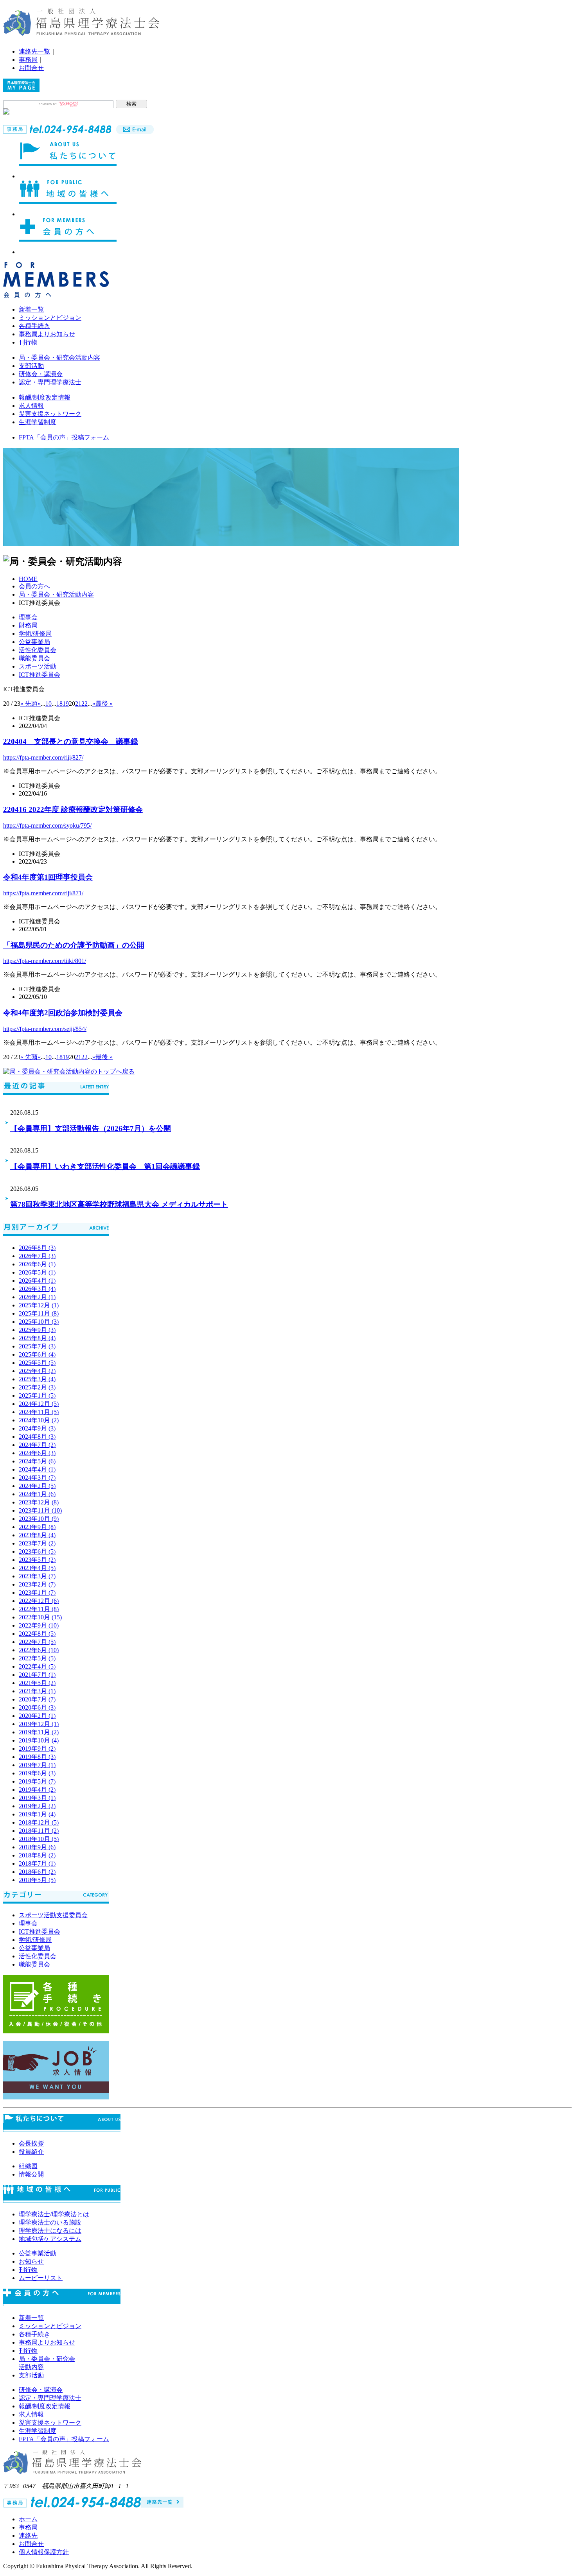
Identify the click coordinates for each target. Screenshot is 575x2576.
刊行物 (28, 342)
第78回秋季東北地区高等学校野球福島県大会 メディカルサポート (119, 1204)
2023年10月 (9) (39, 1519)
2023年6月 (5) (37, 1552)
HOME (28, 579)
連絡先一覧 (34, 51)
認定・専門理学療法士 (50, 382)
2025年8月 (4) (37, 1338)
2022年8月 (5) (37, 1634)
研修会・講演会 (41, 374)
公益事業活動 (38, 2253)
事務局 (28, 60)
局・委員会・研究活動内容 (56, 594)
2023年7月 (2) (37, 1543)
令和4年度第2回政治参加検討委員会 (63, 1013)
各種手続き (34, 326)
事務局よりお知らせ (47, 334)
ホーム (28, 2519)
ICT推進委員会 (40, 675)
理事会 (28, 617)
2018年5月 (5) (37, 1880)
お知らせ (31, 2261)
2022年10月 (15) (40, 1617)
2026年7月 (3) (37, 1256)
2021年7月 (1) (37, 1675)
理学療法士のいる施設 (50, 2222)
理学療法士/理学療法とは (54, 2214)
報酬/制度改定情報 (45, 397)
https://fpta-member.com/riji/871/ (43, 893)
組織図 (28, 2166)
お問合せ (31, 68)
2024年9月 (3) (37, 1428)
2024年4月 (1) (37, 1469)
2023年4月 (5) (37, 1568)
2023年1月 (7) (37, 1593)
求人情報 (31, 406)
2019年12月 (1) (39, 1724)
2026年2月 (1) (37, 1297)
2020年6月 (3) (37, 1707)
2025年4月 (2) (37, 1371)
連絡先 (28, 2536)
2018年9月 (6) (37, 1847)
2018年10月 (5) (39, 1839)
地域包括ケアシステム (50, 2239)
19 (66, 704)
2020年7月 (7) (37, 1699)
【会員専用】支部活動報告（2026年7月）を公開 (91, 1128)
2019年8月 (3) (37, 1757)
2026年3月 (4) (37, 1289)
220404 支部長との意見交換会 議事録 (71, 741)
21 (78, 704)
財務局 (28, 625)
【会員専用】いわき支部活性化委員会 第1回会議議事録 (105, 1166)
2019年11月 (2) (39, 1732)
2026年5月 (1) (37, 1272)
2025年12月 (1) (39, 1305)
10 (49, 704)
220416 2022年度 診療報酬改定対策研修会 (73, 809)
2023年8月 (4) (37, 1535)
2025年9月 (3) (37, 1330)
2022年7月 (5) (37, 1642)
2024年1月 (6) (37, 1494)
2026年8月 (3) (37, 1248)
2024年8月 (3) (37, 1437)
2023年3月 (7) (37, 1576)
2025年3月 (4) (37, 1379)
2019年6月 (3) (37, 1773)
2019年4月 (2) (37, 1790)
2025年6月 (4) (37, 1354)
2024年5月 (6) (37, 1461)
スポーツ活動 (38, 666)
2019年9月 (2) (37, 1749)
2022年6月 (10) (39, 1650)
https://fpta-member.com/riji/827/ (43, 757)
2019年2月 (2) (37, 1806)
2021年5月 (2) (37, 1683)
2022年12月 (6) (39, 1601)
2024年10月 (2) (39, 1420)
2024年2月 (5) (37, 1486)
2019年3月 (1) (37, 1798)
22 (84, 704)
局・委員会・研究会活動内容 (59, 358)
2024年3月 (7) (37, 1478)
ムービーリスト (41, 2278)
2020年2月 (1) (37, 1716)
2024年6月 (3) (37, 1453)
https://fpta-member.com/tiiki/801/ (45, 961)
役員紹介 (31, 2152)
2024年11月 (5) (39, 1412)
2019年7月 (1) (37, 1765)
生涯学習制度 (38, 422)
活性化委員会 (38, 650)
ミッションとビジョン (50, 318)
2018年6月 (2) (37, 1872)
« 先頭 (29, 704)
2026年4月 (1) (37, 1281)
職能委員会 (34, 658)
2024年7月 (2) (37, 1445)
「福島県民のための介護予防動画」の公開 (74, 945)
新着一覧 (31, 309)
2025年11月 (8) (39, 1313)
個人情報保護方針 (44, 2552)
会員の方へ (34, 586)
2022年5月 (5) (37, 1658)
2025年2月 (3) (37, 1387)
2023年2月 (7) (37, 1584)
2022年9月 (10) (39, 1625)
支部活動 (31, 366)
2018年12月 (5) (39, 1822)
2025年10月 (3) (39, 1322)
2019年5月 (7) (37, 1781)
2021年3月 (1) (37, 1691)
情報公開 (31, 2174)
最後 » (104, 704)
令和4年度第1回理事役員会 (48, 877)
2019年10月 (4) (39, 1740)
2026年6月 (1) (37, 1264)
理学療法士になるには (50, 2231)
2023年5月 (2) (37, 1560)
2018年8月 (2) (37, 1855)
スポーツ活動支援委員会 (53, 1915)
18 (59, 704)
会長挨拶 (31, 2143)
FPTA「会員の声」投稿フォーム (64, 437)
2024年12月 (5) (39, 1404)
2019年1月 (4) (37, 1814)
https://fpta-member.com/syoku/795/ (47, 826)
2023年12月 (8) (39, 1502)
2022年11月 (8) (39, 1609)
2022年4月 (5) (37, 1666)
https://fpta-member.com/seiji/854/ (45, 1029)
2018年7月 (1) (37, 1863)
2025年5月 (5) (37, 1363)
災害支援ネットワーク (50, 414)
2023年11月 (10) (40, 1510)
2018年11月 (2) (39, 1831)
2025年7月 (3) (37, 1346)
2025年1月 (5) (37, 1396)
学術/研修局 (35, 634)
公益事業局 (34, 642)
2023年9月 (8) (37, 1527)
